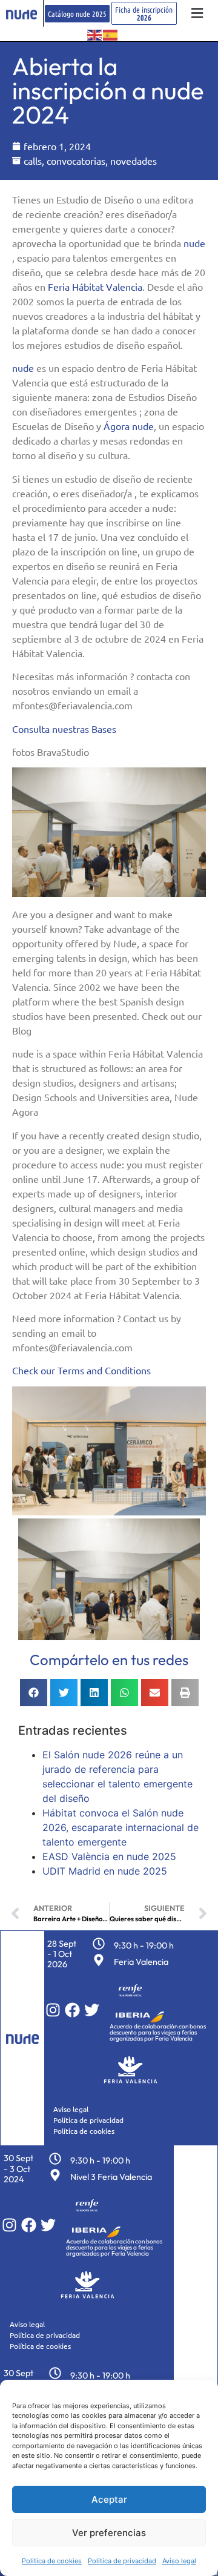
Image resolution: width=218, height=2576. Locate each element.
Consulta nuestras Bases (64, 729)
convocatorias (76, 161)
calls (33, 161)
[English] (95, 34)
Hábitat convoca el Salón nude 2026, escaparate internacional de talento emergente (121, 1827)
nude (194, 243)
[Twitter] (92, 2010)
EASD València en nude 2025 (109, 1856)
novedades (134, 161)
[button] (197, 14)
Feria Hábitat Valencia (95, 286)
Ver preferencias (109, 2533)
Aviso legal (179, 2561)
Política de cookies (52, 2561)
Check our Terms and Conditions (81, 1370)
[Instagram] (53, 2010)
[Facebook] (72, 2010)
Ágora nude (129, 426)
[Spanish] (111, 34)
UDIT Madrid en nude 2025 (105, 1871)
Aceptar (109, 2499)
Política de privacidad (122, 2561)
